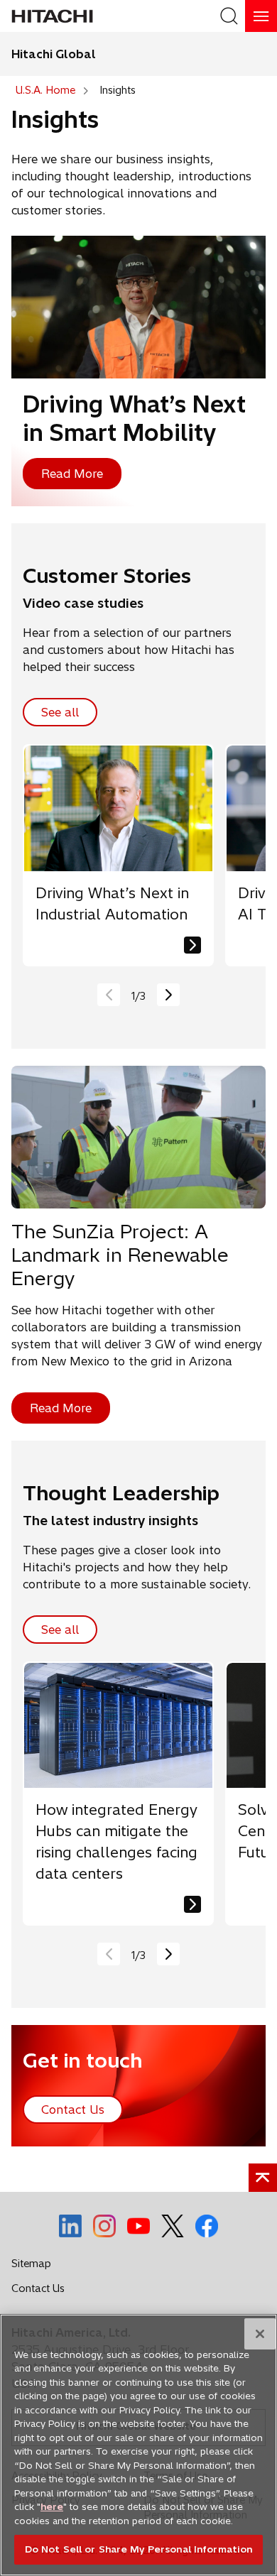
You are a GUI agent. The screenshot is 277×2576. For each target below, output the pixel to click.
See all (60, 712)
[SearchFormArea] (229, 16)
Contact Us (42, 2291)
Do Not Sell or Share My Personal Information (139, 2549)
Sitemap (31, 2264)
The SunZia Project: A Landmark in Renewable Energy (120, 1255)
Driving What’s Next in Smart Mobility (134, 418)
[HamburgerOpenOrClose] (261, 16)
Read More (72, 474)
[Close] (260, 2334)
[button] (168, 995)
